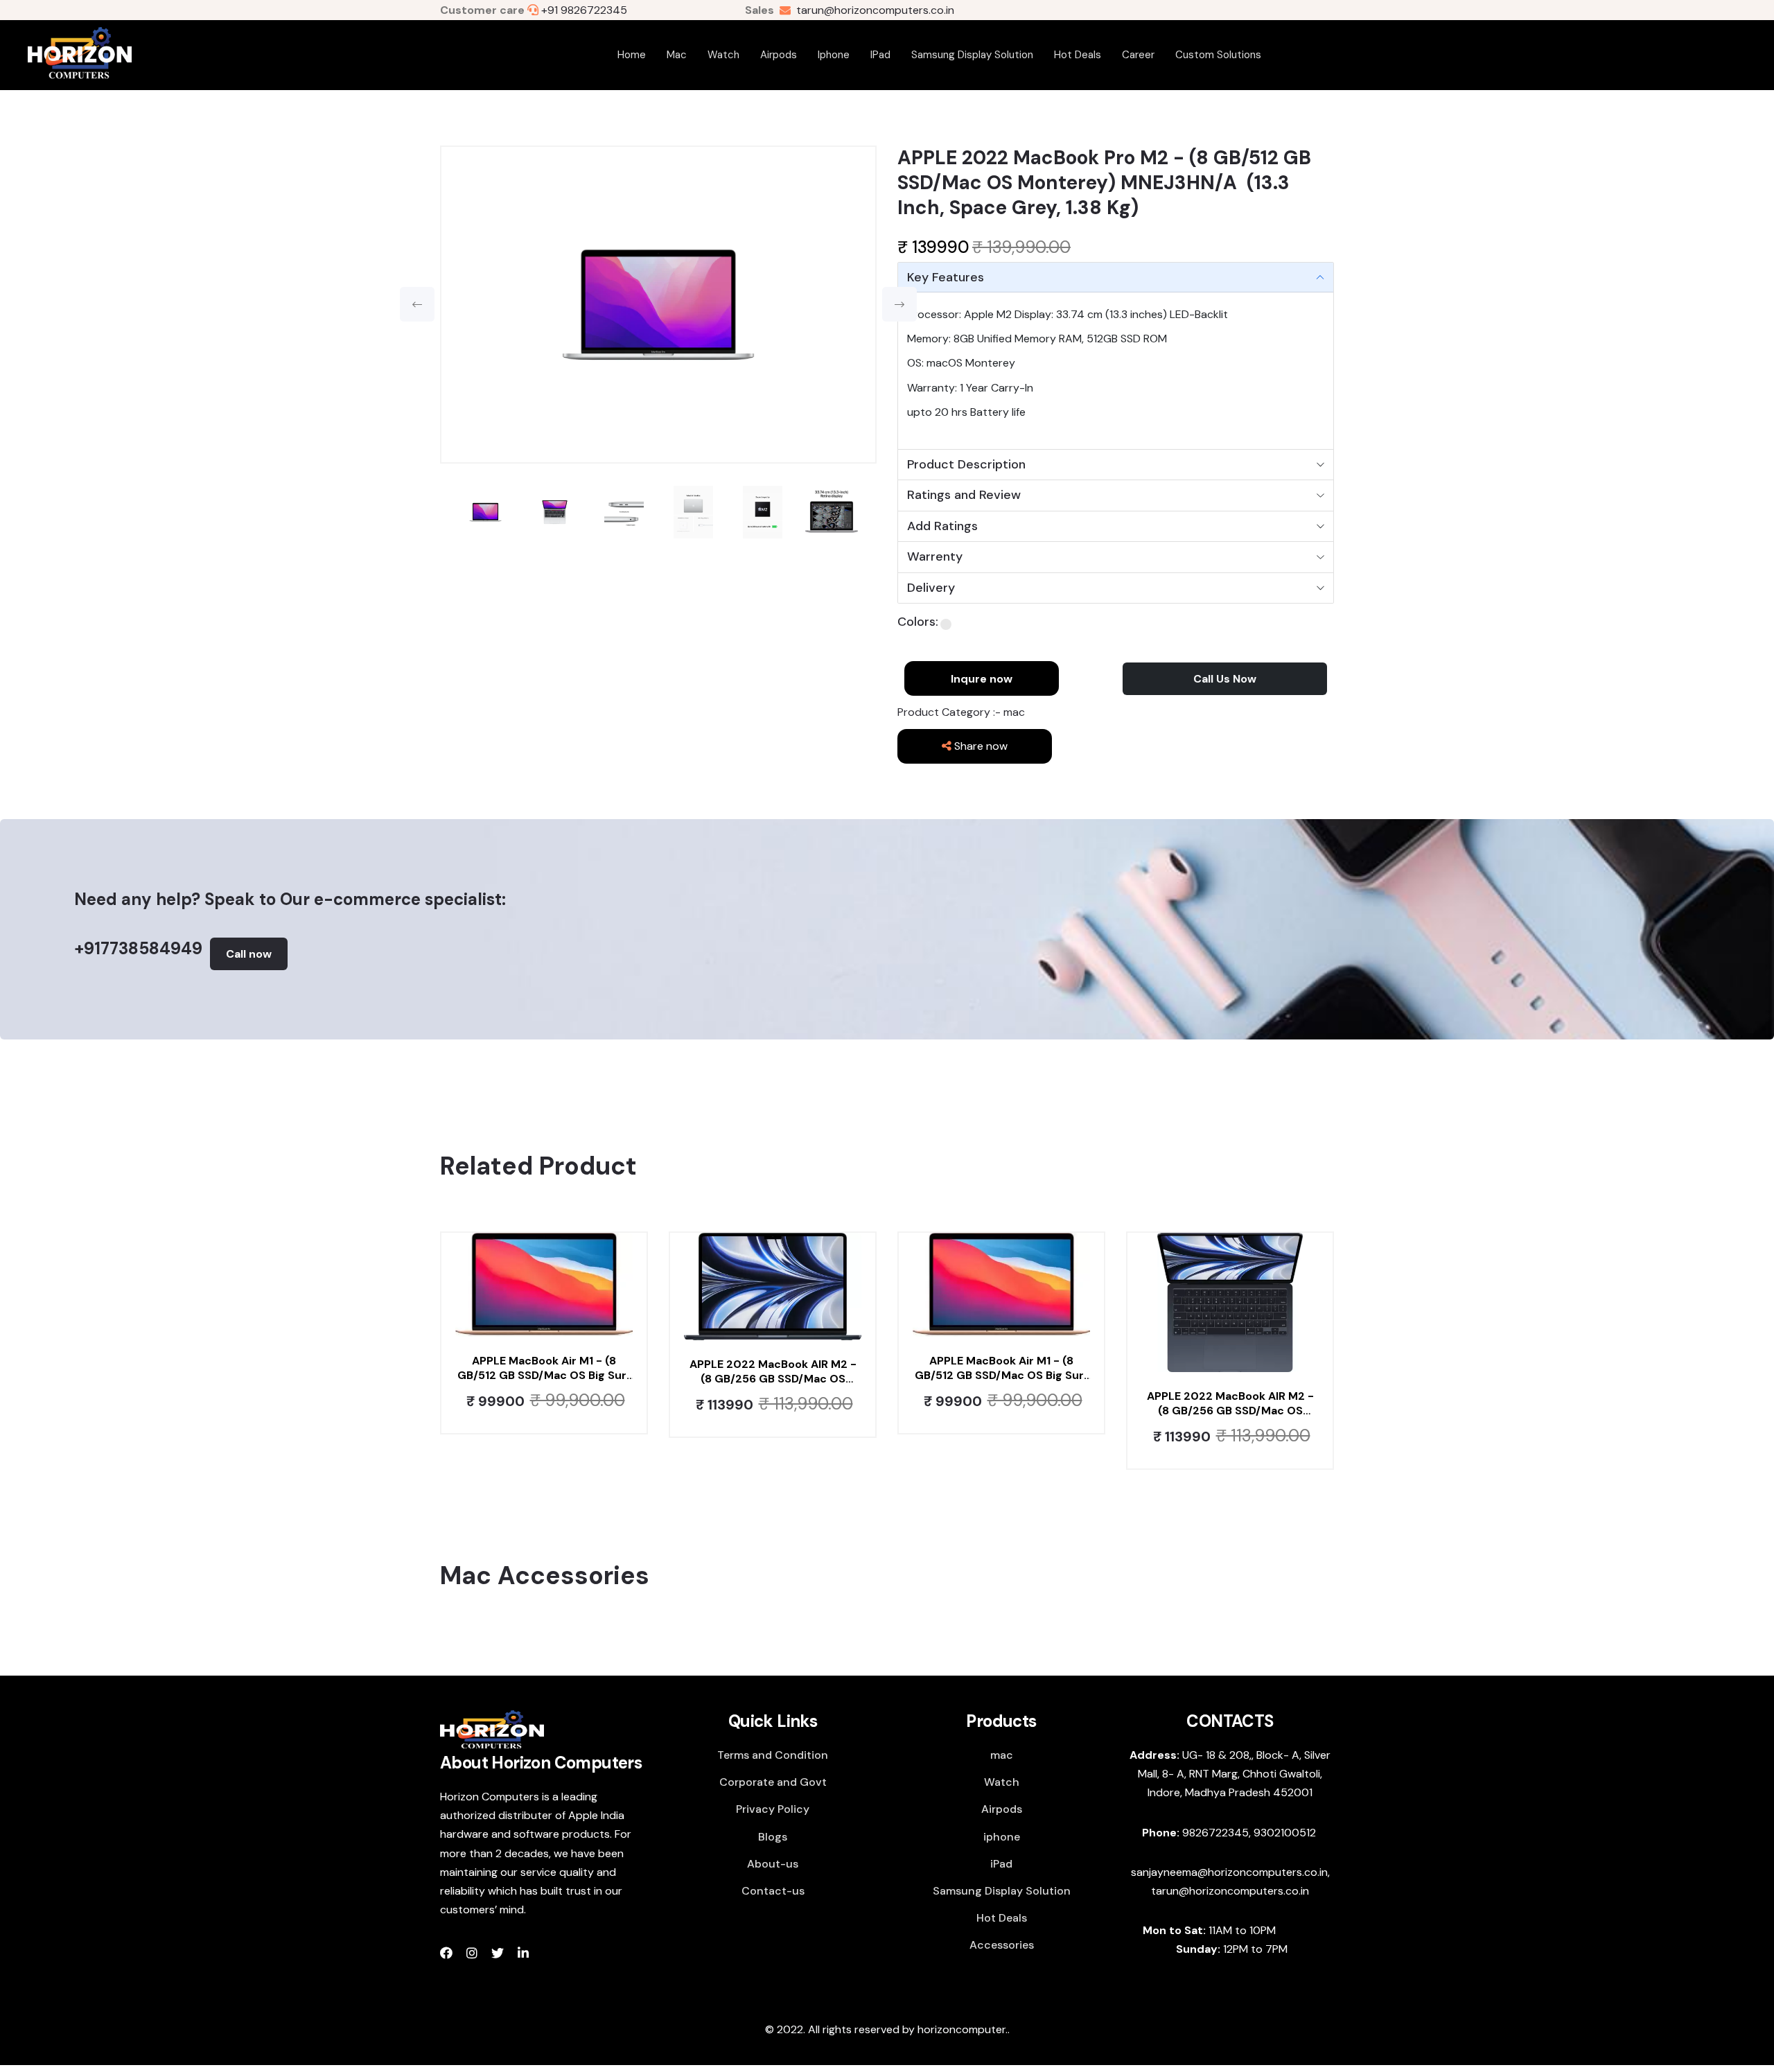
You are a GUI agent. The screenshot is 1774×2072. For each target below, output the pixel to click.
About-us (773, 1864)
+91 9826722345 (584, 10)
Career (1138, 55)
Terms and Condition (773, 1755)
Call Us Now (1225, 679)
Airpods (779, 55)
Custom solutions (1218, 55)
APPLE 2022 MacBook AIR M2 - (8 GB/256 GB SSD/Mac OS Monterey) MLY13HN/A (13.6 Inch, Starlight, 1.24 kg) (773, 1372)
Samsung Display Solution (972, 55)
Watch (723, 55)
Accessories (1002, 1945)
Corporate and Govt (773, 1782)
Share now (980, 746)
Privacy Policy (773, 1809)
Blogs (773, 1837)
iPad (880, 55)
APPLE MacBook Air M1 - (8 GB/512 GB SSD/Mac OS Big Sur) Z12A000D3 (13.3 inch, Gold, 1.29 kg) (544, 1369)
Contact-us (773, 1891)
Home (632, 55)
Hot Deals (1078, 55)
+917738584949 (138, 948)
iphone (834, 55)
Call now (249, 954)
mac (677, 55)
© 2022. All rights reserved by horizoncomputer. (886, 2029)
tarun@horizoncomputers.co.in (872, 10)
